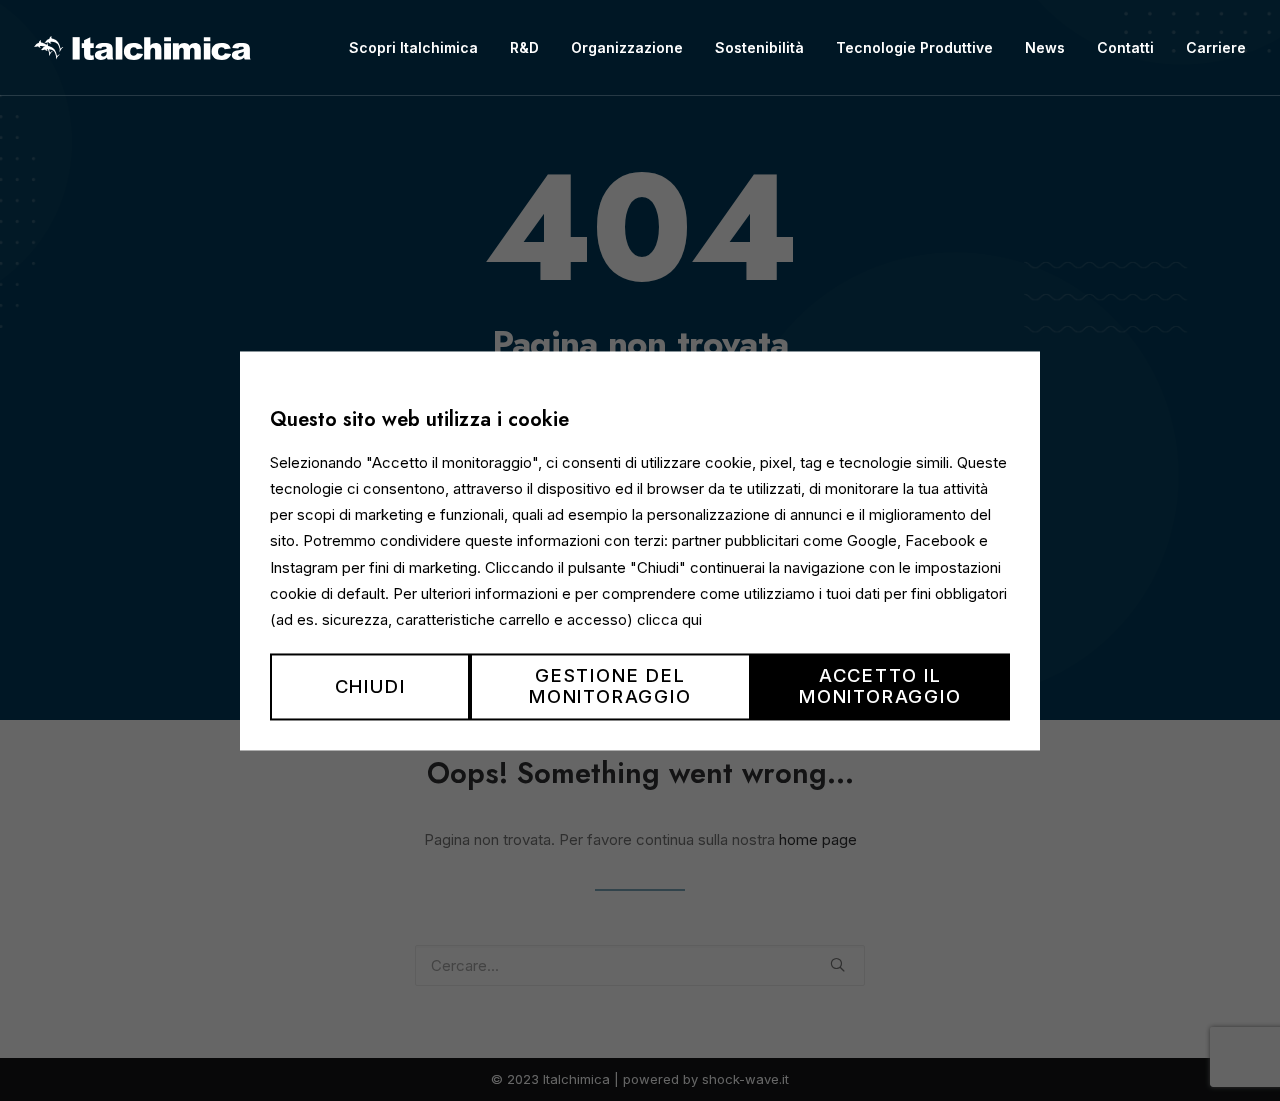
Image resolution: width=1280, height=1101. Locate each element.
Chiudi (370, 686)
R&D (524, 47)
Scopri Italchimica (413, 47)
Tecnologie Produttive (914, 47)
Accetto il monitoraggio (880, 686)
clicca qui (669, 619)
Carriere (1216, 47)
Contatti (1125, 47)
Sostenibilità (759, 47)
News (1045, 47)
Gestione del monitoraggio (610, 686)
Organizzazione (627, 47)
